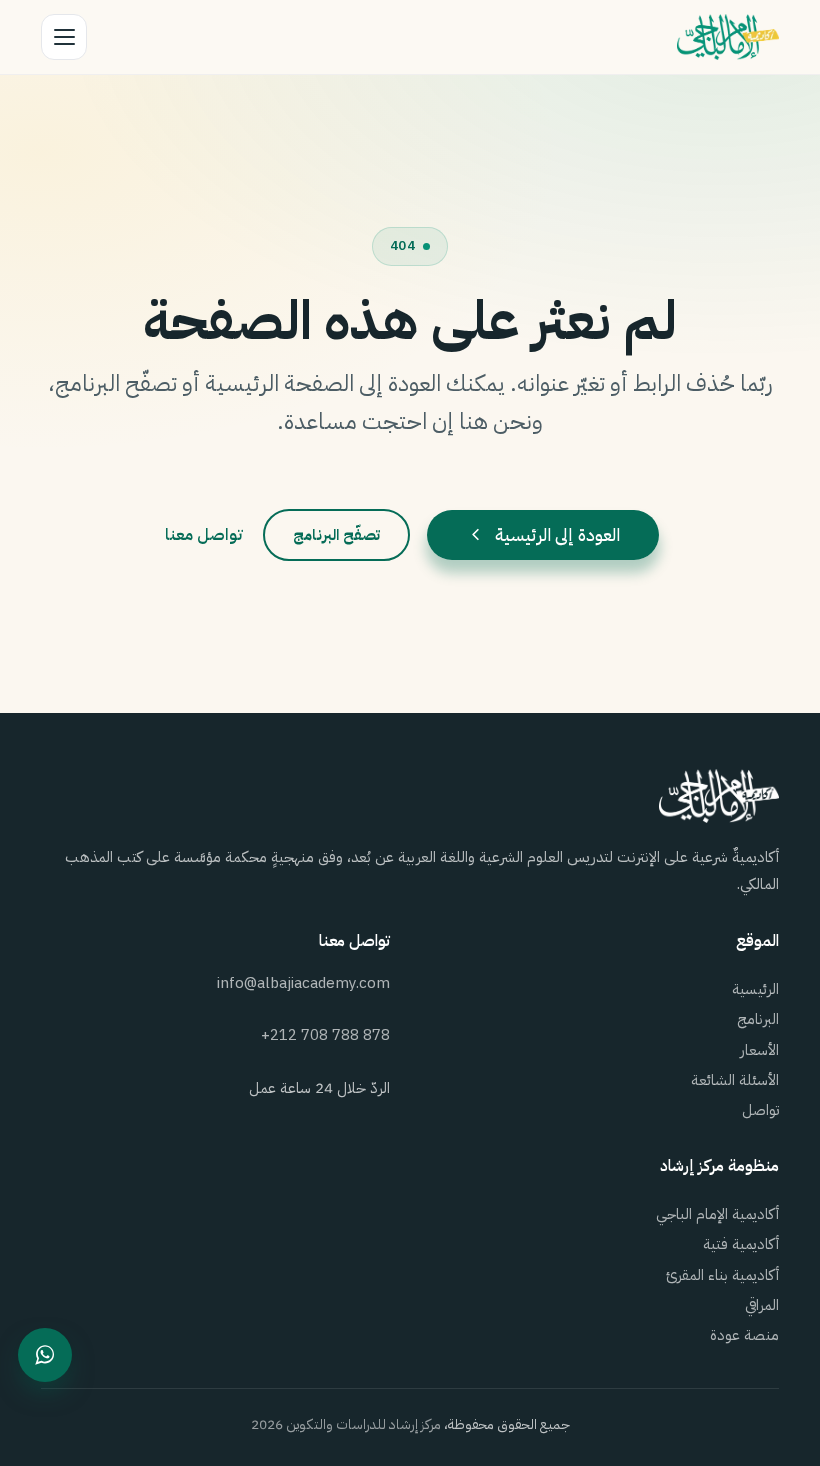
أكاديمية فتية (741, 1244)
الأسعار (759, 1050)
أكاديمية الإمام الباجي (717, 1214)
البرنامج (758, 1019)
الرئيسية (755, 989)
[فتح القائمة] (64, 37)
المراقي (762, 1305)
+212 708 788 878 (325, 1035)
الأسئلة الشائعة (735, 1080)
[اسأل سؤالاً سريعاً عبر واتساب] (45, 1355)
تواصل (760, 1110)
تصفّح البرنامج (336, 535)
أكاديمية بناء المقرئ (722, 1275)
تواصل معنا (204, 534)
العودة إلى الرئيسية (557, 535)
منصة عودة (744, 1335)
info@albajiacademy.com (303, 983)
